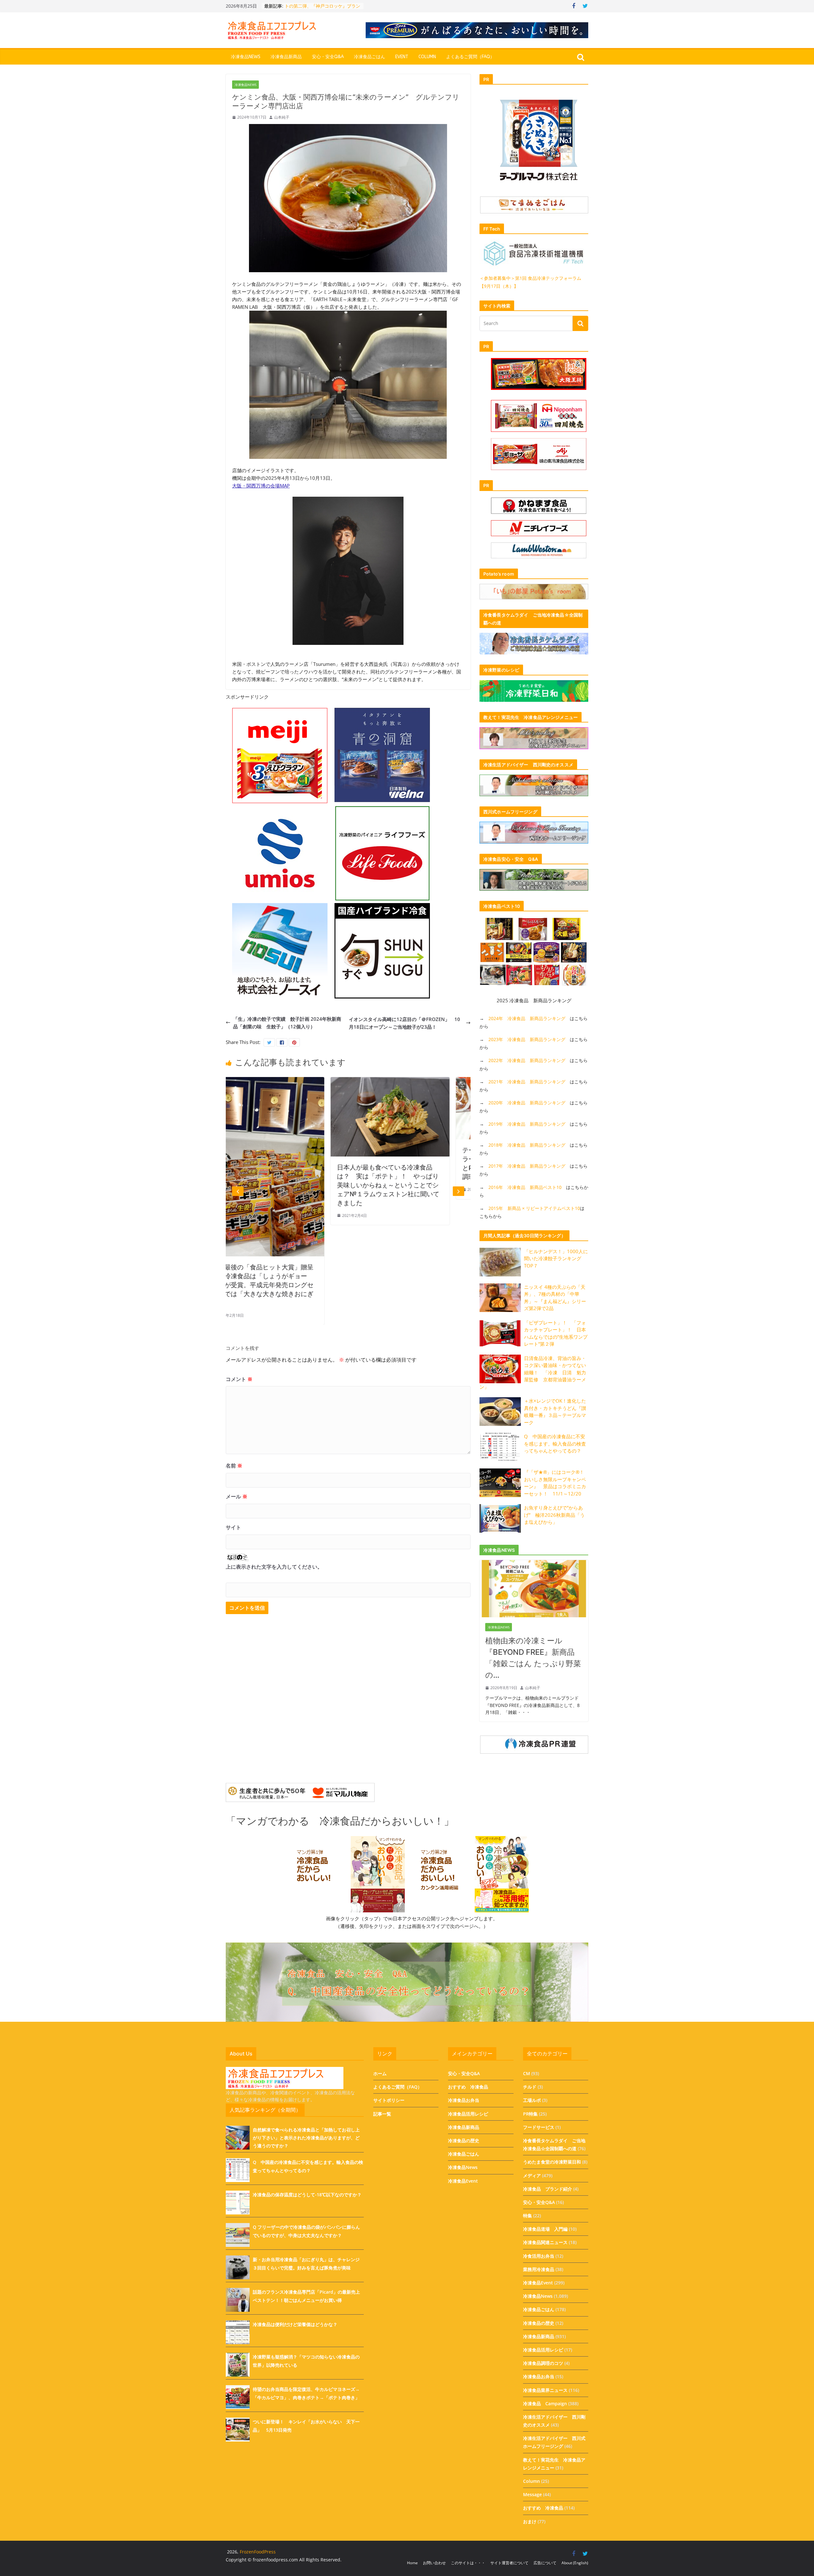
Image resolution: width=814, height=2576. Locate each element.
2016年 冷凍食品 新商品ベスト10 (525, 1187)
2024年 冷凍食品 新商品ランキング (527, 1018)
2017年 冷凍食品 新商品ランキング (527, 1166)
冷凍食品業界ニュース (545, 2390)
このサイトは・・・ (468, 2563)
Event (402, 57)
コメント (239, 1379)
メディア (532, 2175)
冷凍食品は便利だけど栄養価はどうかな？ (295, 2324)
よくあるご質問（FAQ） (470, 57)
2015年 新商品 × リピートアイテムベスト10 (534, 1208)
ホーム (380, 2073)
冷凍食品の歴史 (464, 2141)
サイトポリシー (389, 2100)
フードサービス (539, 2127)
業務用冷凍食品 (539, 2269)
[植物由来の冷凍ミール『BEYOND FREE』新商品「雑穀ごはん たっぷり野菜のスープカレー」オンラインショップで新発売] (534, 1564)
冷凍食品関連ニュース (545, 2242)
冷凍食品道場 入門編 (545, 2229)
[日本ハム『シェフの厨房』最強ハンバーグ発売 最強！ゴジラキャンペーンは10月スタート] (418, 1081)
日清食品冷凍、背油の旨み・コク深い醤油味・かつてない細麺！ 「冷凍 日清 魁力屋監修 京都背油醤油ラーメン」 (533, 1372)
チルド (530, 2087)
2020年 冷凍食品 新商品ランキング (527, 1103)
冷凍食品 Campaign (545, 2403)
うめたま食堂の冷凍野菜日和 (552, 2162)
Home (412, 2563)
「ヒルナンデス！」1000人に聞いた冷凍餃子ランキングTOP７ (556, 1258)
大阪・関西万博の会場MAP (261, 486)
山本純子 (282, 117)
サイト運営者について (509, 2563)
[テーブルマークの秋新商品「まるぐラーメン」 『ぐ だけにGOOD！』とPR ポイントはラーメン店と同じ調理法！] (293, 1081)
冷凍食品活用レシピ (468, 2114)
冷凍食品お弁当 (464, 2100)
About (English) (575, 2563)
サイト (233, 1527)
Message (532, 2494)
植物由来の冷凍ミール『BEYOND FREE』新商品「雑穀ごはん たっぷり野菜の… (533, 1658)
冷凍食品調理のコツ (543, 2363)
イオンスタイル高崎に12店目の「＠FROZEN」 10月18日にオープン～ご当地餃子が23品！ (404, 1023)
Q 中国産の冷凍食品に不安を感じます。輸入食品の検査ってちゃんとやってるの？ (555, 1443)
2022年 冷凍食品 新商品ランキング (527, 1060)
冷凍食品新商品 (286, 57)
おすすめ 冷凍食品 (468, 2087)
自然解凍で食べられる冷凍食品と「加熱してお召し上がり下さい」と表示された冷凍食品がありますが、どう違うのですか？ (306, 2138)
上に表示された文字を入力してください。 (274, 1567)
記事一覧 (382, 2114)
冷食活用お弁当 (539, 2256)
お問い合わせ (434, 2563)
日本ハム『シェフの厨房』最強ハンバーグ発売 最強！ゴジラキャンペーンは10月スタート (416, 1159)
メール (237, 1496)
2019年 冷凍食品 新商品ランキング (527, 1124)
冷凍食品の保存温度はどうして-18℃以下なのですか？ (307, 2195)
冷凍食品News (246, 57)
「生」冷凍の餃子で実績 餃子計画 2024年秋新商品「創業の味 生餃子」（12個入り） (287, 1023)
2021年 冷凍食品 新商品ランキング (527, 1082)
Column (427, 57)
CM (527, 2073)
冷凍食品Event (463, 2181)
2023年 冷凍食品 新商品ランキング (527, 1039)
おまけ (530, 2521)
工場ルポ (532, 2100)
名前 (234, 1466)
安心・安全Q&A (328, 57)
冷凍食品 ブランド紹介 (548, 2189)
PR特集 (530, 2114)
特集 (528, 2216)
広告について (545, 2563)
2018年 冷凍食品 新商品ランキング (527, 1145)
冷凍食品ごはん (369, 57)
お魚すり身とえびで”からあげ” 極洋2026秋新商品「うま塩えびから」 (554, 1515)
